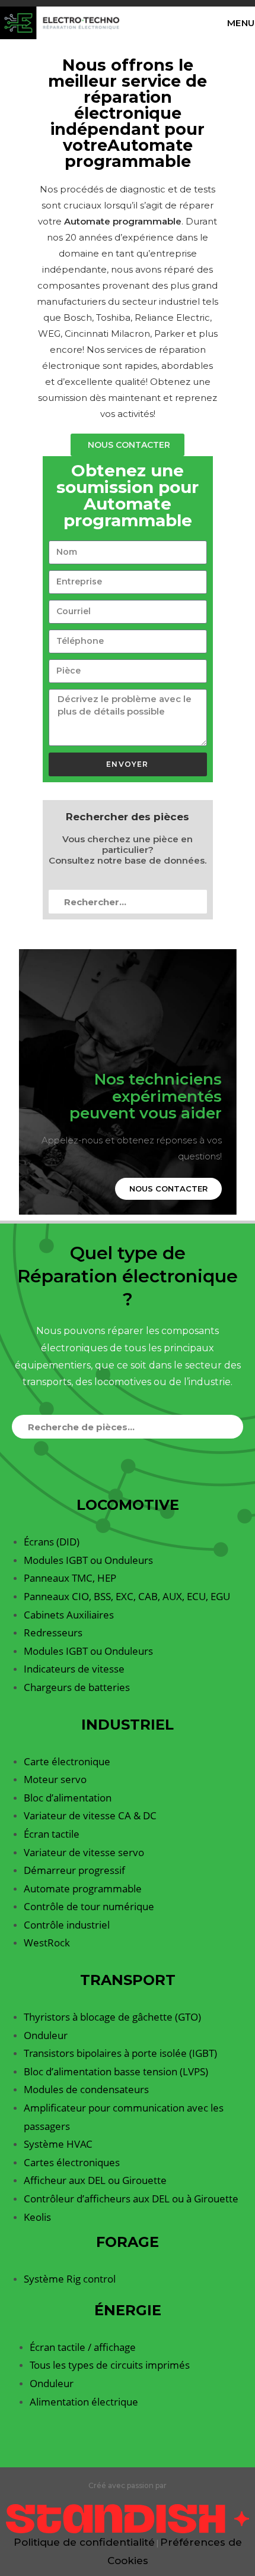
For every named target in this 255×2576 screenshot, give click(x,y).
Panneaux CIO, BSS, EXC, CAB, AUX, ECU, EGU (127, 1596)
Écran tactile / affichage (83, 2347)
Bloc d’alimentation (68, 1798)
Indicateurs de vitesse (74, 1669)
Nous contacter (168, 1189)
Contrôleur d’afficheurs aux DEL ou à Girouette (131, 2199)
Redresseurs (53, 1632)
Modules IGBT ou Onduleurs (88, 1560)
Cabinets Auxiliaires (69, 1615)
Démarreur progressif (74, 1870)
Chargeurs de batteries (77, 1687)
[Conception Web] (128, 2518)
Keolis (37, 2217)
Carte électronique (67, 1761)
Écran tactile (52, 1834)
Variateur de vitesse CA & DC (90, 1815)
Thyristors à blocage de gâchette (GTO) (112, 2017)
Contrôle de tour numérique (89, 1906)
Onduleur (46, 2035)
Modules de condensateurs (86, 2089)
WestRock (47, 1943)
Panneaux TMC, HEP (70, 1578)
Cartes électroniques (72, 2162)
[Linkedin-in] (128, 2452)
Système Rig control (70, 2279)
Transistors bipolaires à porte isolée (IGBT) (120, 2053)
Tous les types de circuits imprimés (110, 2365)
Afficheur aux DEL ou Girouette (95, 2180)
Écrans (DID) (52, 1542)
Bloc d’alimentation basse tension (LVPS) (116, 2071)
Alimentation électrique (84, 2402)
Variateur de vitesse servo (84, 1852)
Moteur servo (55, 1779)
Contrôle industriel (67, 1925)
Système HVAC (58, 2144)
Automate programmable (83, 1888)
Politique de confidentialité (84, 2542)
